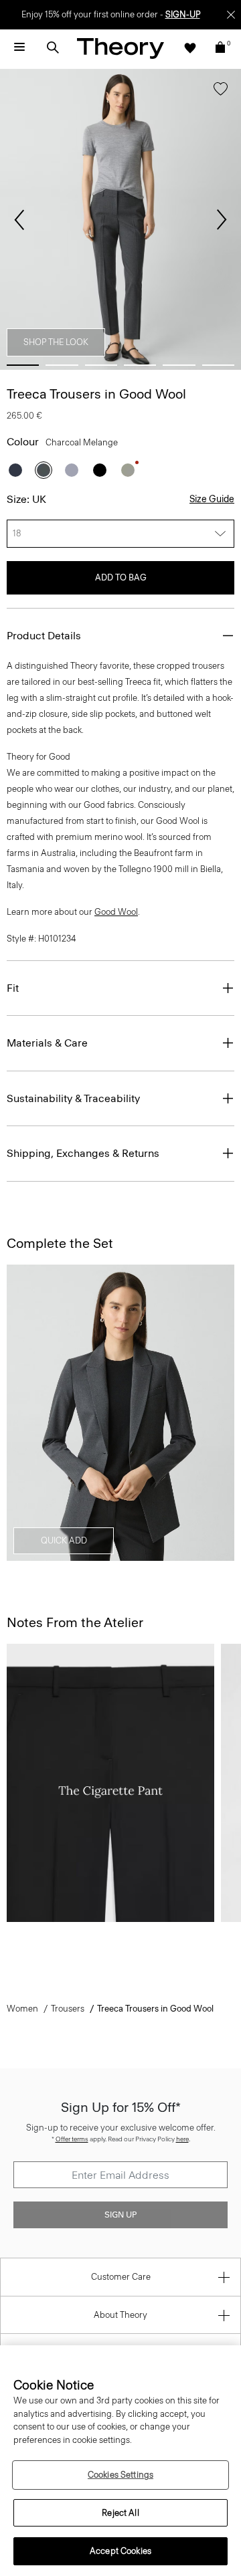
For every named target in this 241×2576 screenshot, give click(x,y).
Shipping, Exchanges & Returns (83, 1153)
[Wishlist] (190, 47)
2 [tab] (62, 365)
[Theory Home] (120, 48)
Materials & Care (47, 1043)
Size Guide (212, 499)
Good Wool (116, 912)
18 (17, 533)
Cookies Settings (120, 2475)
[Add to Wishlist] (221, 92)
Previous (19, 220)
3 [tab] (101, 365)
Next (222, 220)
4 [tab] (140, 365)
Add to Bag (121, 577)
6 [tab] (218, 365)
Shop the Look (56, 342)
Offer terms (72, 2139)
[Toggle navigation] (19, 47)
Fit (13, 988)
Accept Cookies (120, 2551)
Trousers (68, 2009)
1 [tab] (23, 365)
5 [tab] (179, 365)
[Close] (231, 15)
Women (22, 2009)
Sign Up (120, 2215)
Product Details (44, 636)
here (182, 2139)
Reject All (120, 2513)
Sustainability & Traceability (73, 1098)
